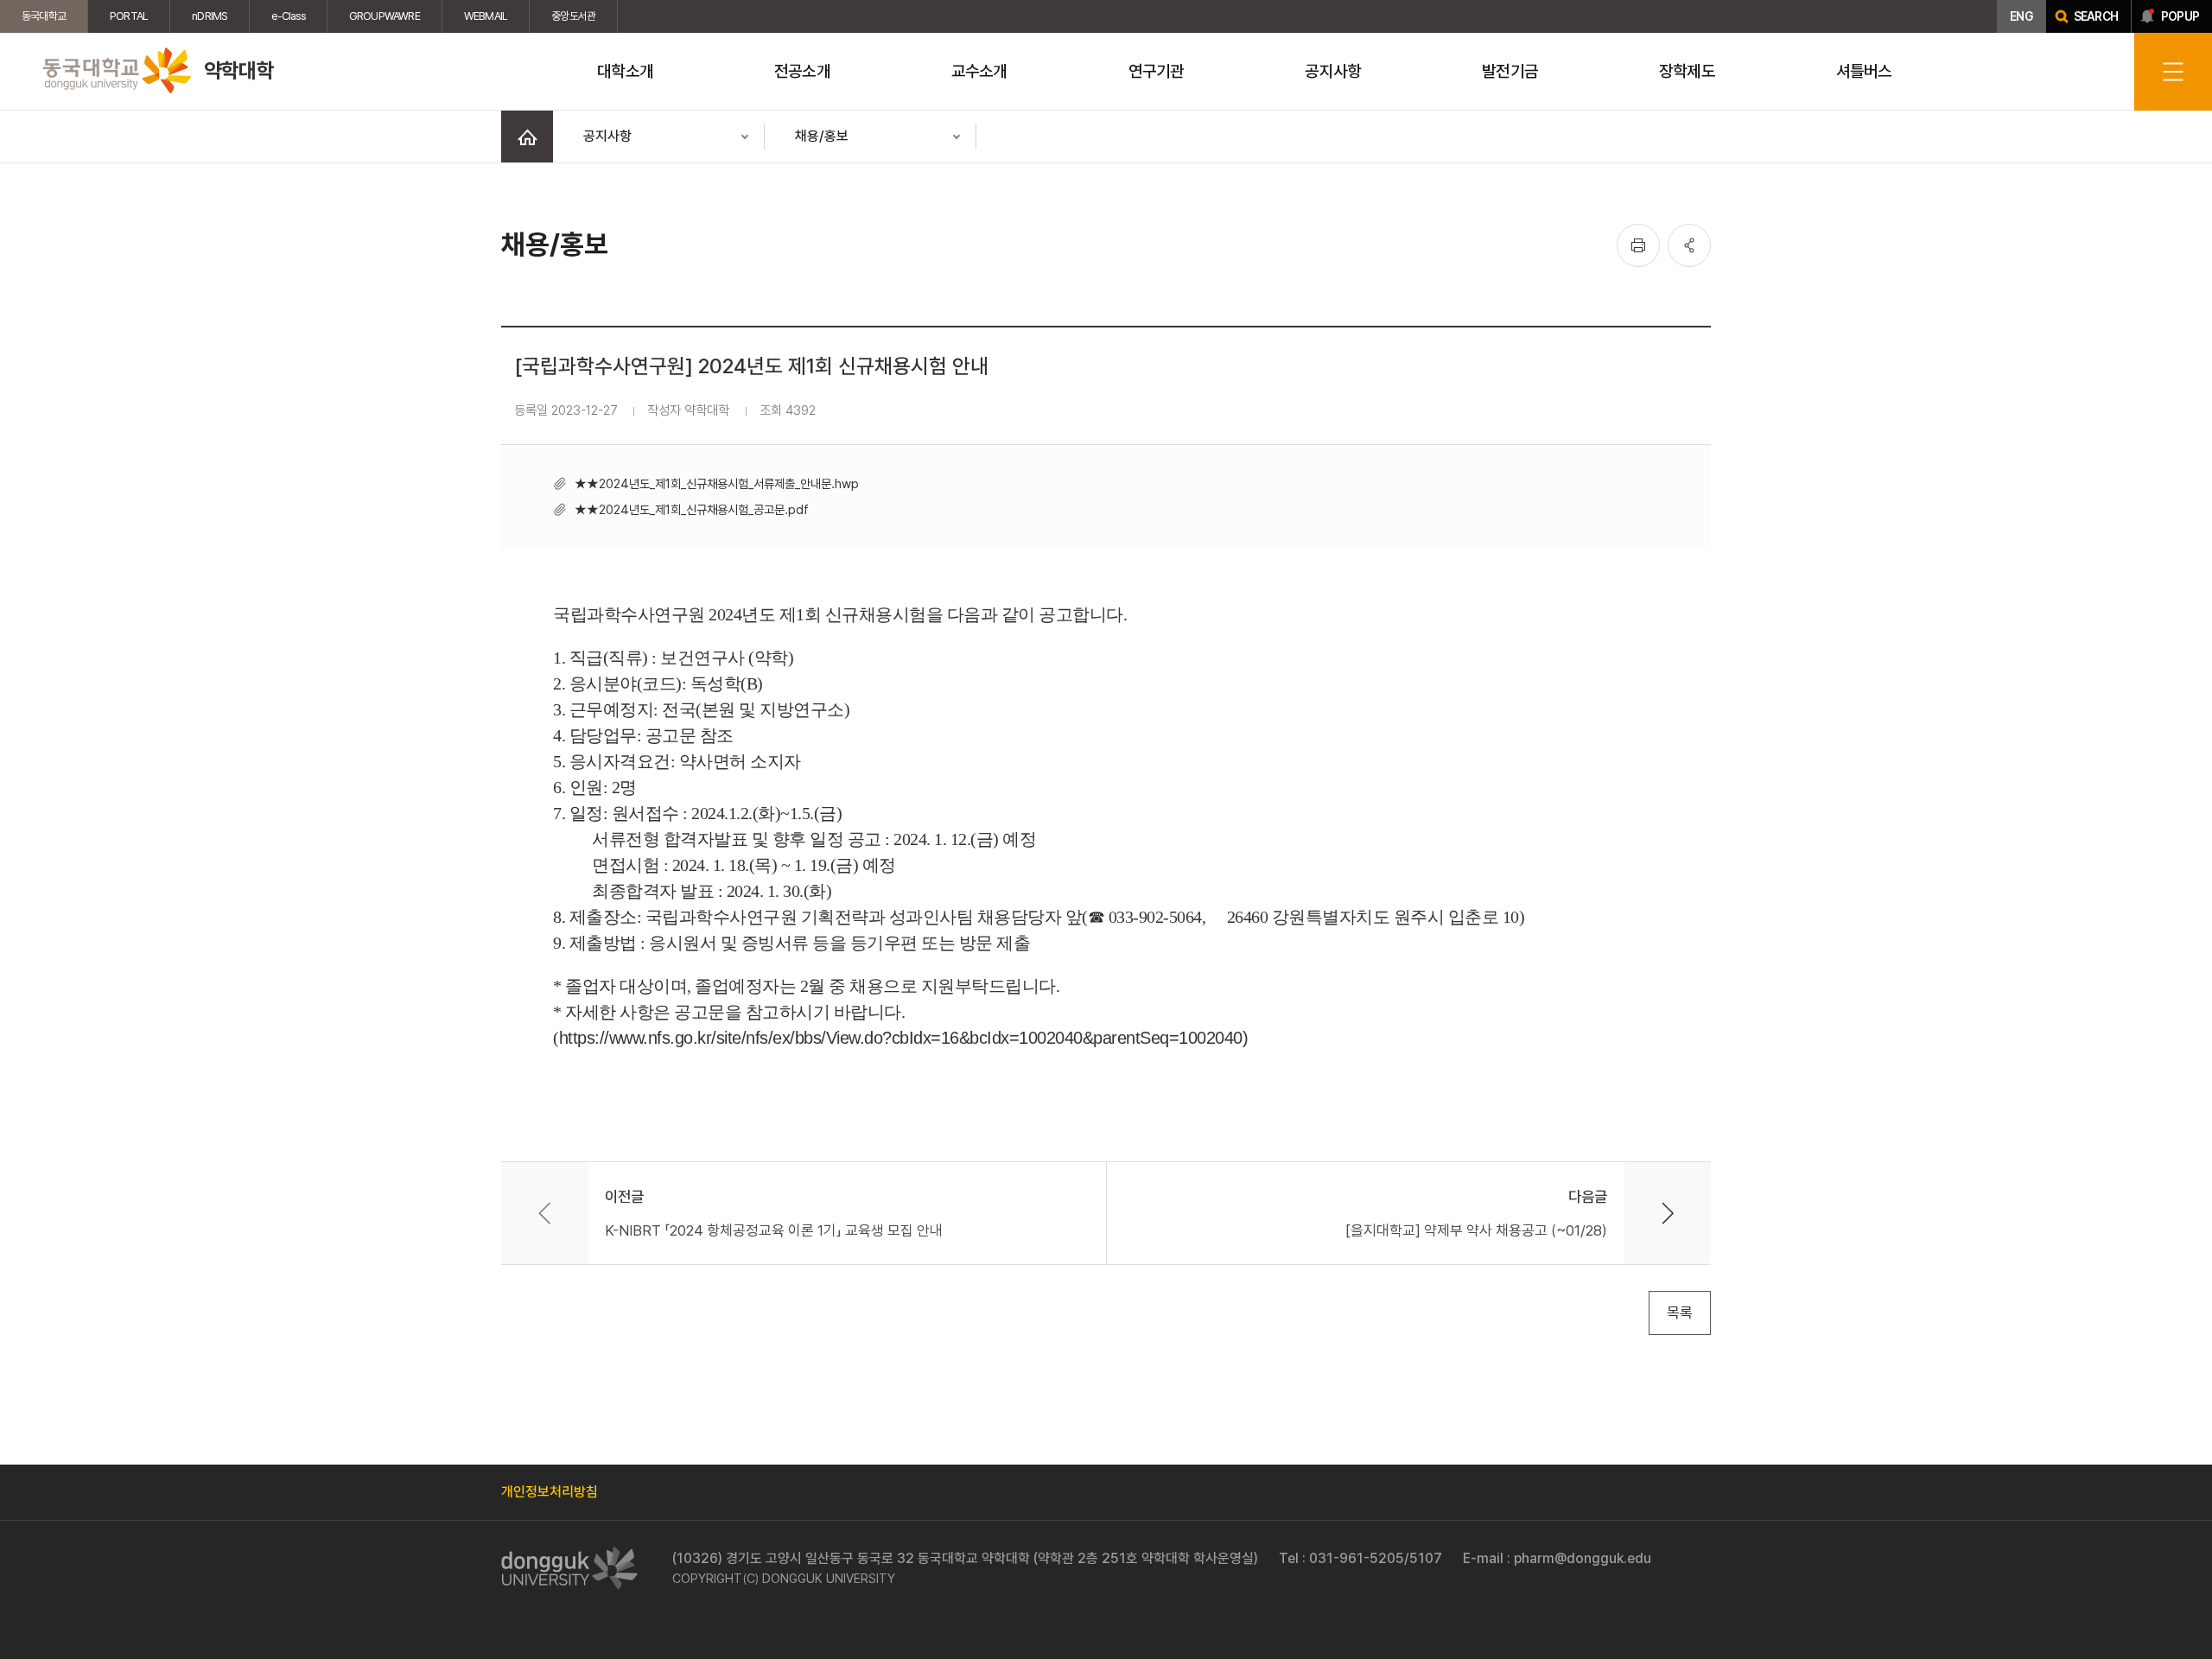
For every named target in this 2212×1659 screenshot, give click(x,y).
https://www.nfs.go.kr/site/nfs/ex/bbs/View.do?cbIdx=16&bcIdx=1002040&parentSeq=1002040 (901, 1038)
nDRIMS (210, 16)
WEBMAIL (486, 16)
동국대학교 (44, 16)
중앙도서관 (573, 16)
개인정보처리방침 (550, 1492)
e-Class (288, 16)
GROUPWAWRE (385, 16)
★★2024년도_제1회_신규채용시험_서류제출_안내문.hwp (717, 483)
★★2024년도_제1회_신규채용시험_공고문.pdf (692, 509)
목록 (1680, 1313)
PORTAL (129, 16)
